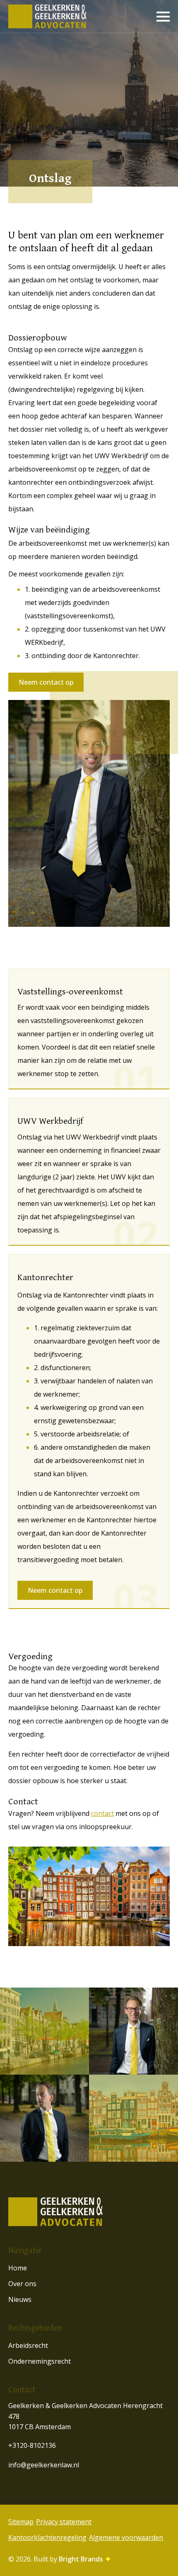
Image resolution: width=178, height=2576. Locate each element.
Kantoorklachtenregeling (47, 2537)
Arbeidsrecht (28, 2345)
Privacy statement (64, 2522)
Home (18, 2268)
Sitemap (21, 2522)
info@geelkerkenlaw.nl (44, 2465)
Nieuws (20, 2299)
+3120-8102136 (32, 2445)
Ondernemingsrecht (40, 2361)
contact (102, 1813)
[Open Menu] (163, 17)
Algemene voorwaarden (126, 2537)
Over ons (22, 2284)
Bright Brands (82, 2559)
